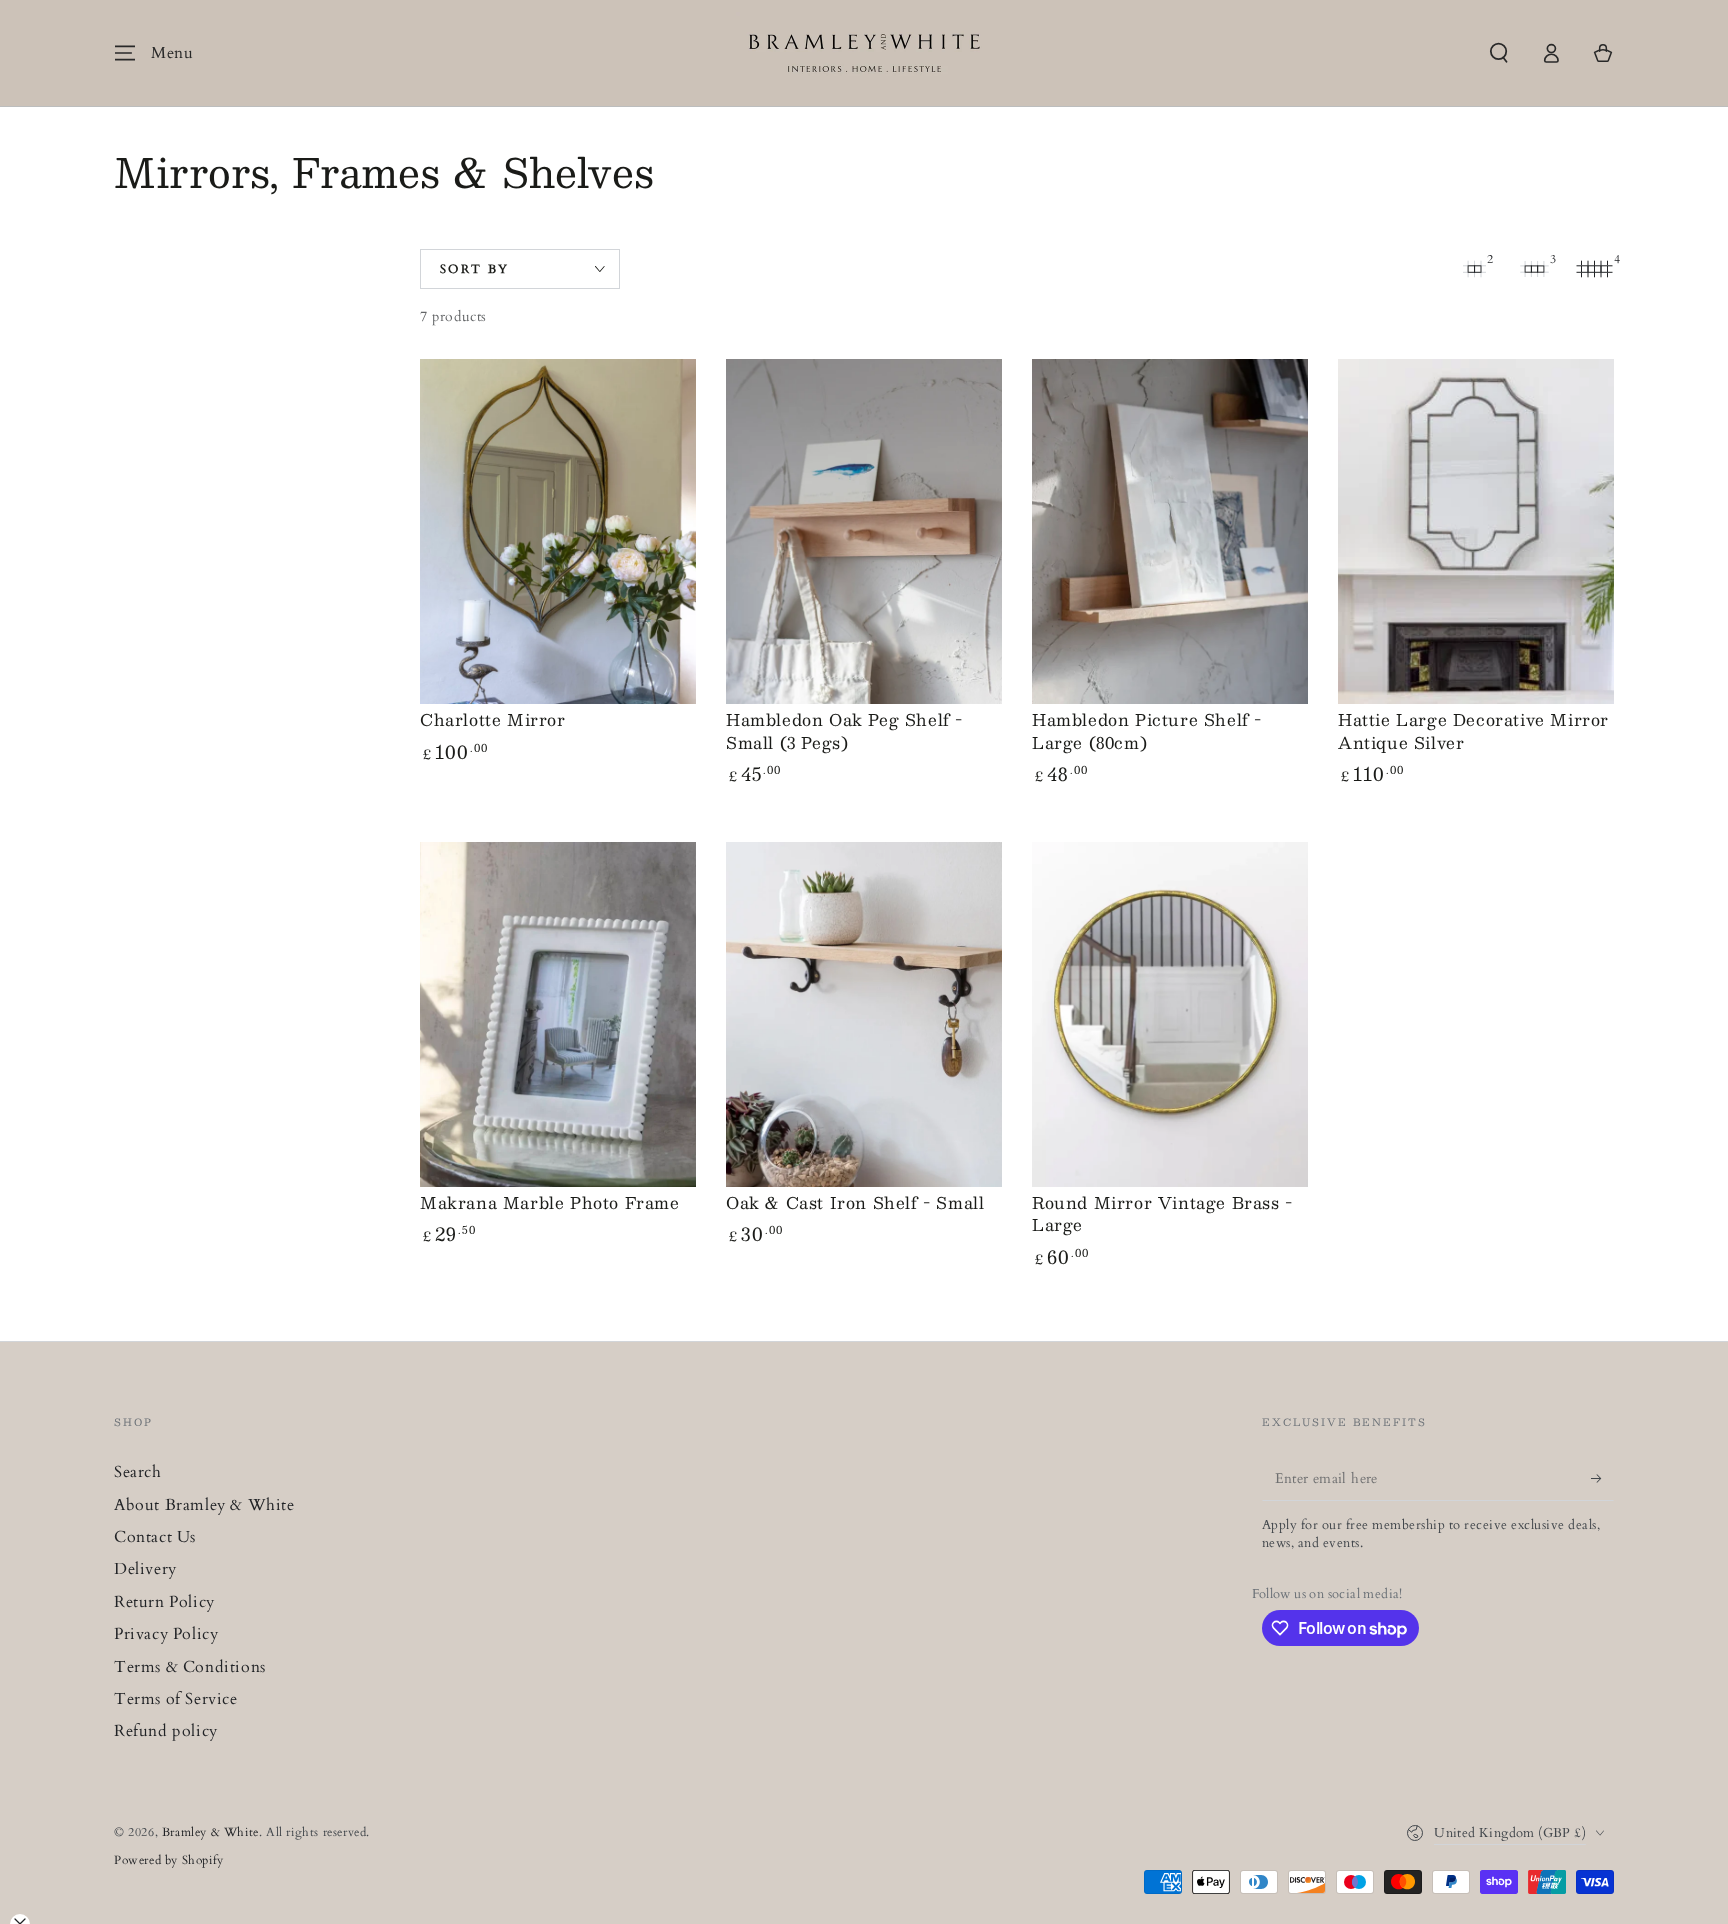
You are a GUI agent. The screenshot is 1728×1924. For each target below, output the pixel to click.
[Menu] (125, 53)
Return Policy (164, 1602)
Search (138, 1472)
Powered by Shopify (169, 1860)
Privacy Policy (166, 1634)
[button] (1499, 53)
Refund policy (166, 1731)
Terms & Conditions (190, 1667)
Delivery (145, 1569)
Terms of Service (176, 1699)
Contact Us (155, 1537)
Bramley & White (210, 1832)
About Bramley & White (204, 1505)
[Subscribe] (1602, 1478)
